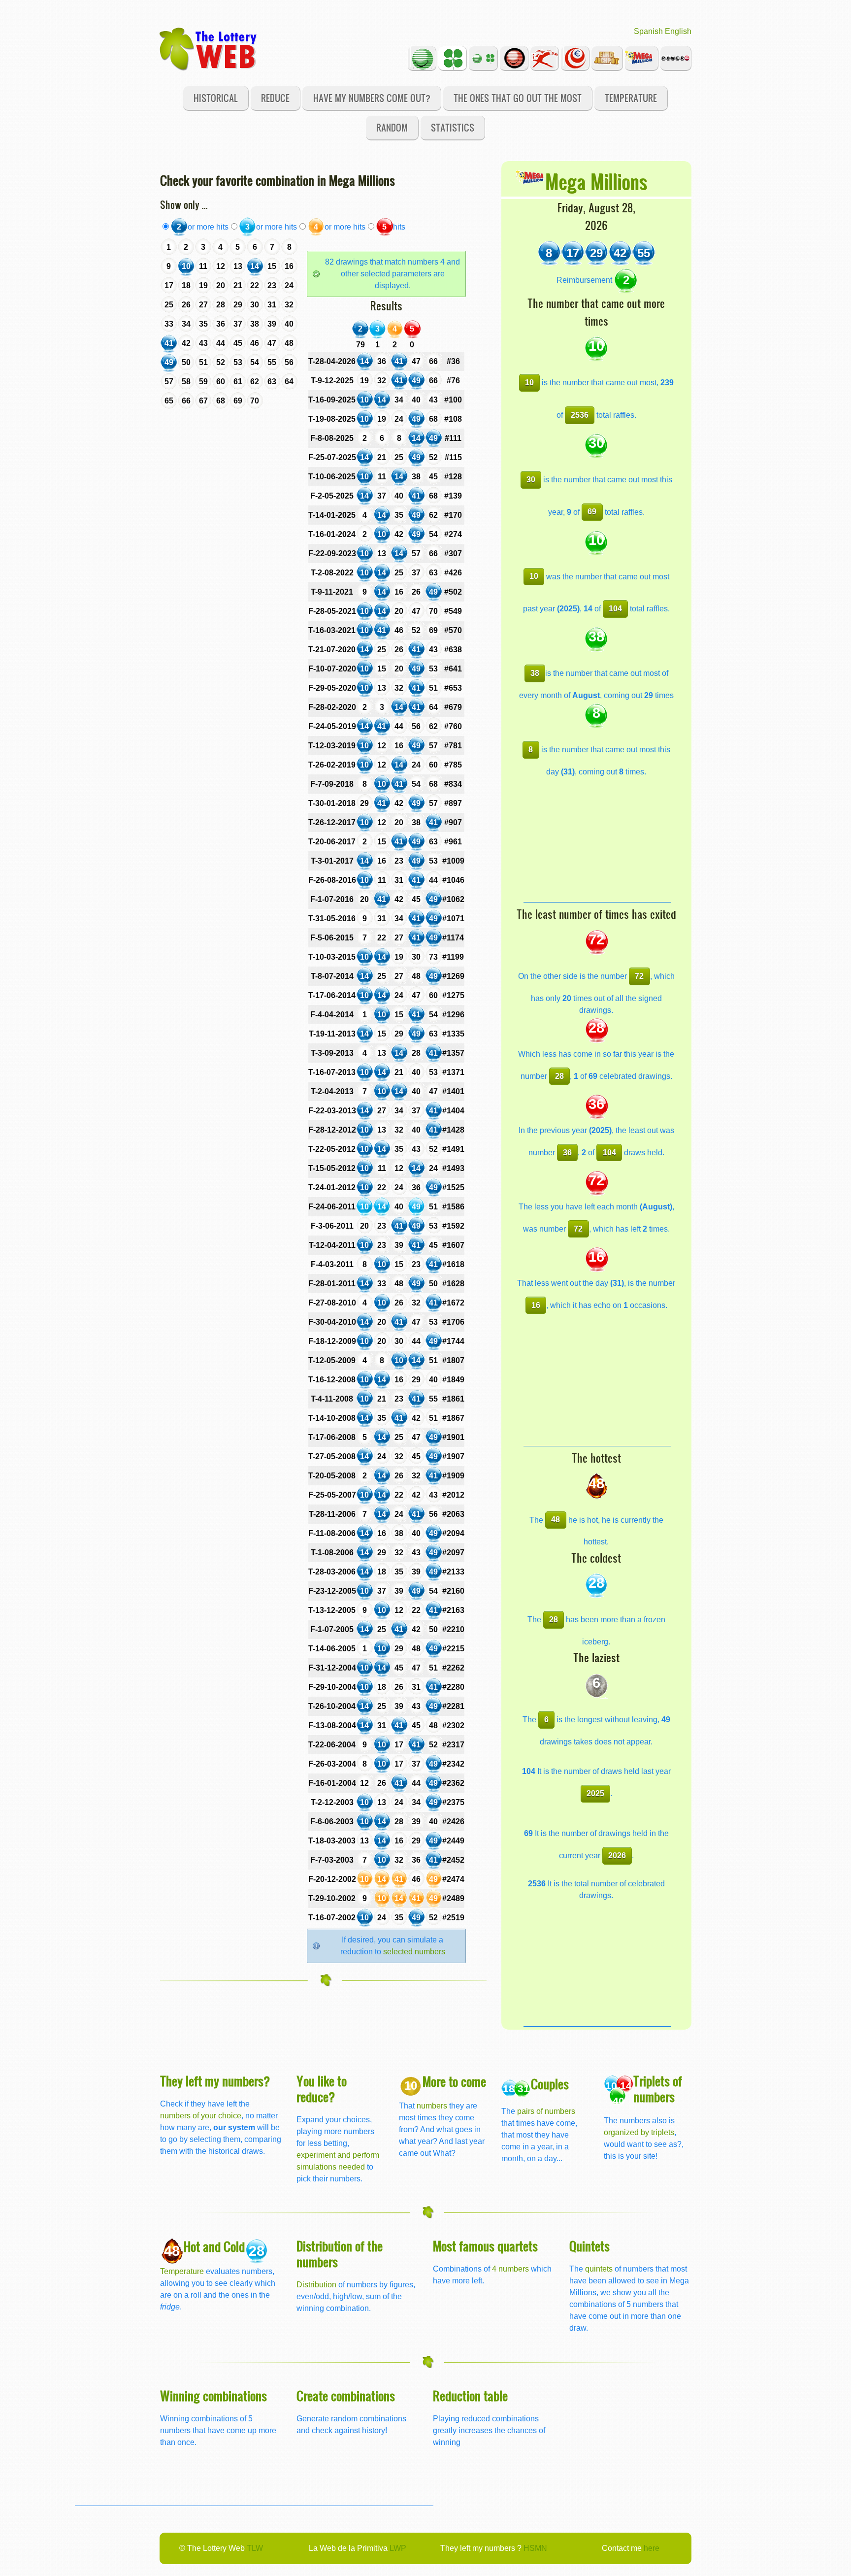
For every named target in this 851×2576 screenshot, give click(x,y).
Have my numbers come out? (372, 98)
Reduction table (470, 2395)
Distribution (316, 2285)
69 (592, 512)
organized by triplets (639, 2132)
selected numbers (414, 1952)
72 (639, 976)
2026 (617, 1856)
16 (536, 1305)
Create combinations (346, 2395)
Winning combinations (213, 2395)
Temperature (631, 98)
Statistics (453, 127)
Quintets (589, 2246)
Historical (216, 98)
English (678, 31)
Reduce (275, 98)
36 (567, 1153)
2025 (595, 1793)
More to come (454, 2081)
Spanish (648, 31)
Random (392, 127)
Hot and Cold (214, 2246)
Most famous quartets (485, 2246)
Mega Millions (596, 181)
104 (615, 609)
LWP (398, 2548)
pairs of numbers (546, 2111)
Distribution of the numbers (340, 2254)
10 (529, 383)
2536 (580, 415)
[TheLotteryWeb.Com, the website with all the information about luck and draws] (209, 48)
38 (535, 673)
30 (531, 480)
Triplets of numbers (658, 2089)
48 (556, 1520)
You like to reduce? (322, 2089)
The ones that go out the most (518, 98)
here (652, 2548)
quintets (599, 2269)
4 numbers (510, 2269)
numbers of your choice (201, 2116)
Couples (550, 2084)
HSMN (535, 2548)
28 (559, 1076)
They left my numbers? (215, 2081)
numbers (433, 2106)
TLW (255, 2548)
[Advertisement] (597, 840)
